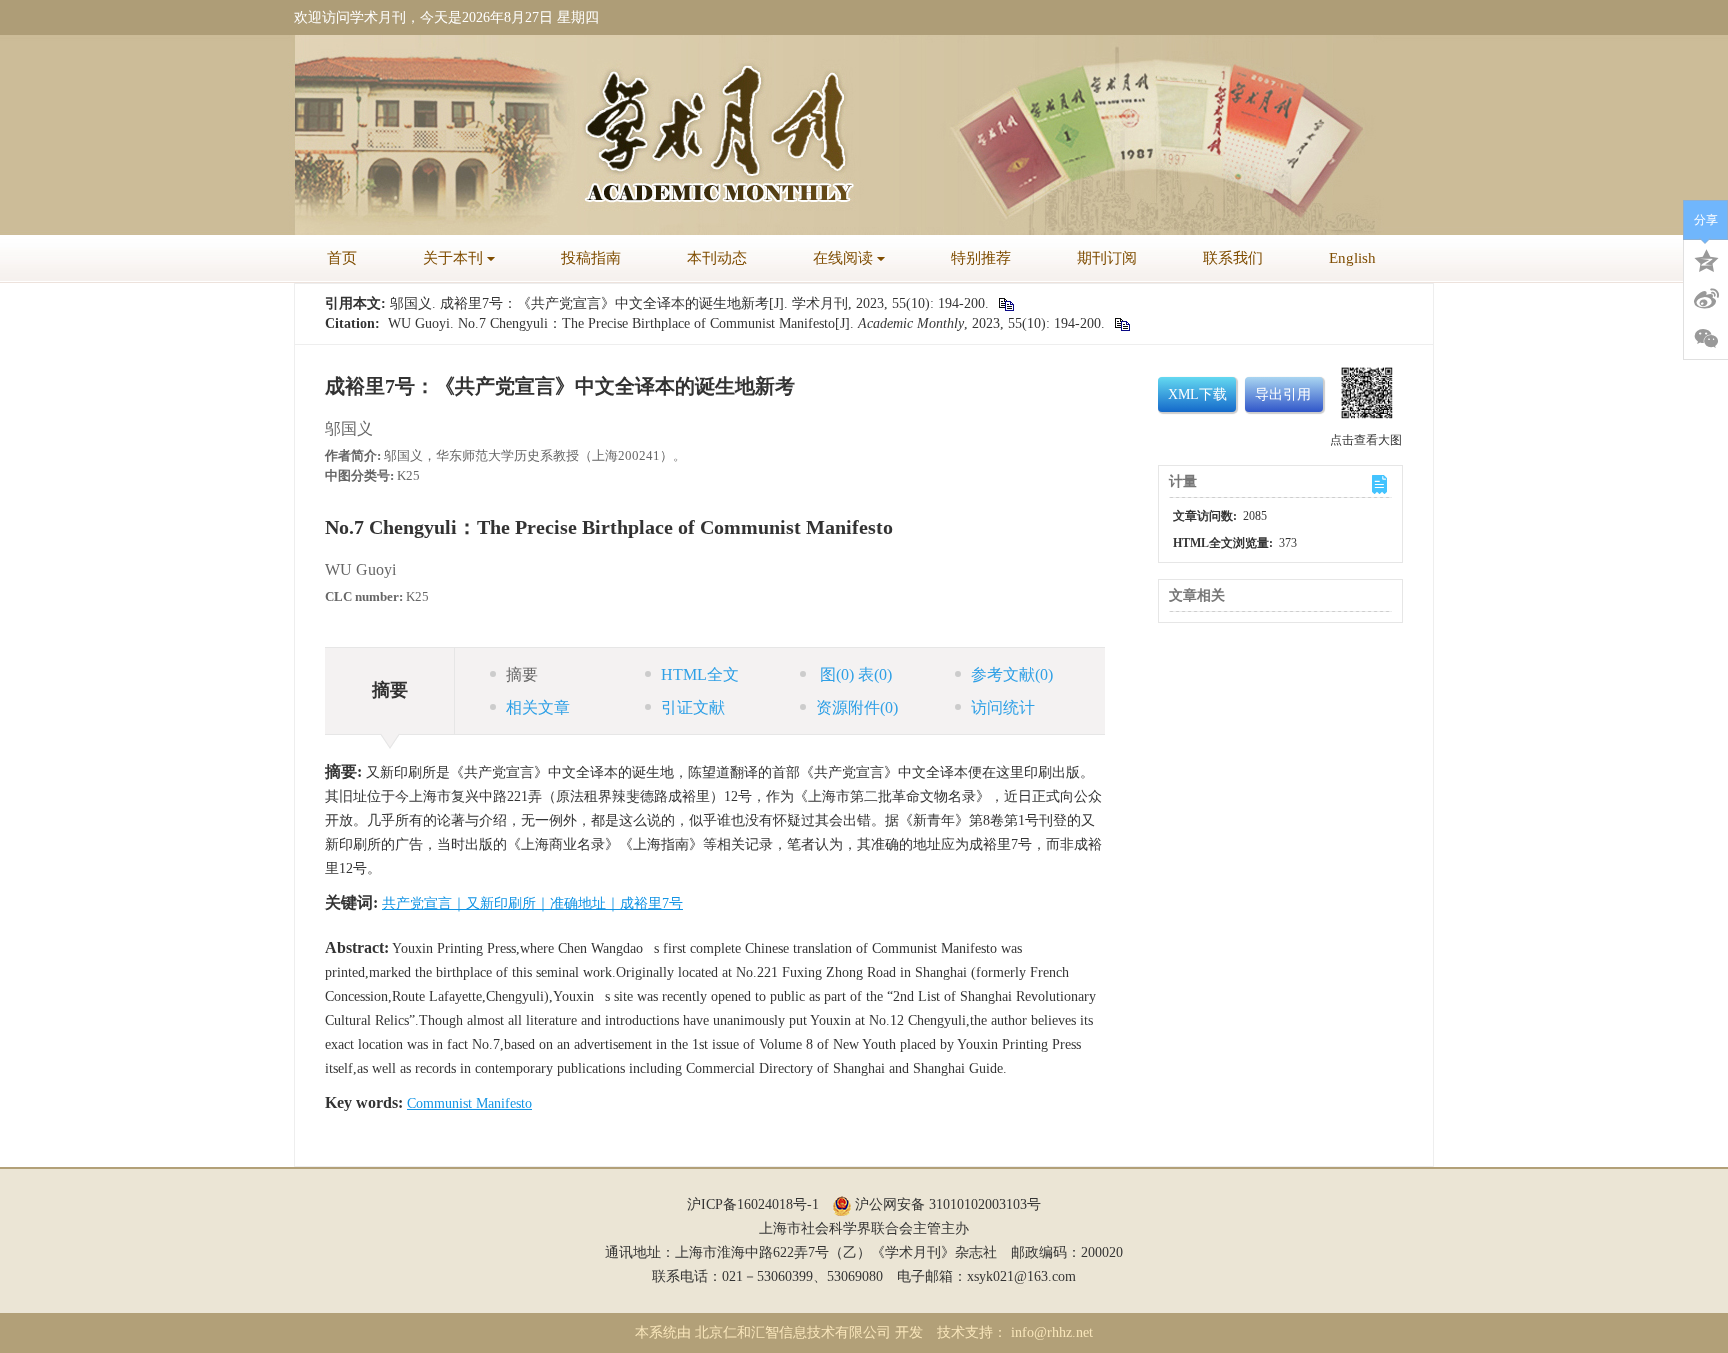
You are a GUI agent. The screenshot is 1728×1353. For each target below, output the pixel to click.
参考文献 (1012, 674)
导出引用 (1283, 394)
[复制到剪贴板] (1005, 303)
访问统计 (1003, 707)
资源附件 (857, 707)
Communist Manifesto (469, 1103)
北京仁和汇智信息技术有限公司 (793, 1332)
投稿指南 (591, 258)
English (1352, 258)
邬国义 (349, 428)
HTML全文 (700, 674)
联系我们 (1233, 258)
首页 (342, 258)
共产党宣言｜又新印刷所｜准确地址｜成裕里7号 (532, 903)
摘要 (522, 674)
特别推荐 (981, 258)
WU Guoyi (360, 569)
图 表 (854, 674)
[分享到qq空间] (1706, 259)
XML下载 (1197, 394)
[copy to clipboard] (1121, 323)
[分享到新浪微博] (1706, 299)
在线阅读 (843, 258)
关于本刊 (453, 258)
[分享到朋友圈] (1706, 339)
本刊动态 (717, 258)
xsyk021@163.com (1021, 1276)
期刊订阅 (1107, 258)
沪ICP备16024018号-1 (753, 1204)
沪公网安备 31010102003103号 (946, 1204)
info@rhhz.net (1052, 1332)
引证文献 (693, 707)
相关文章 (538, 707)
